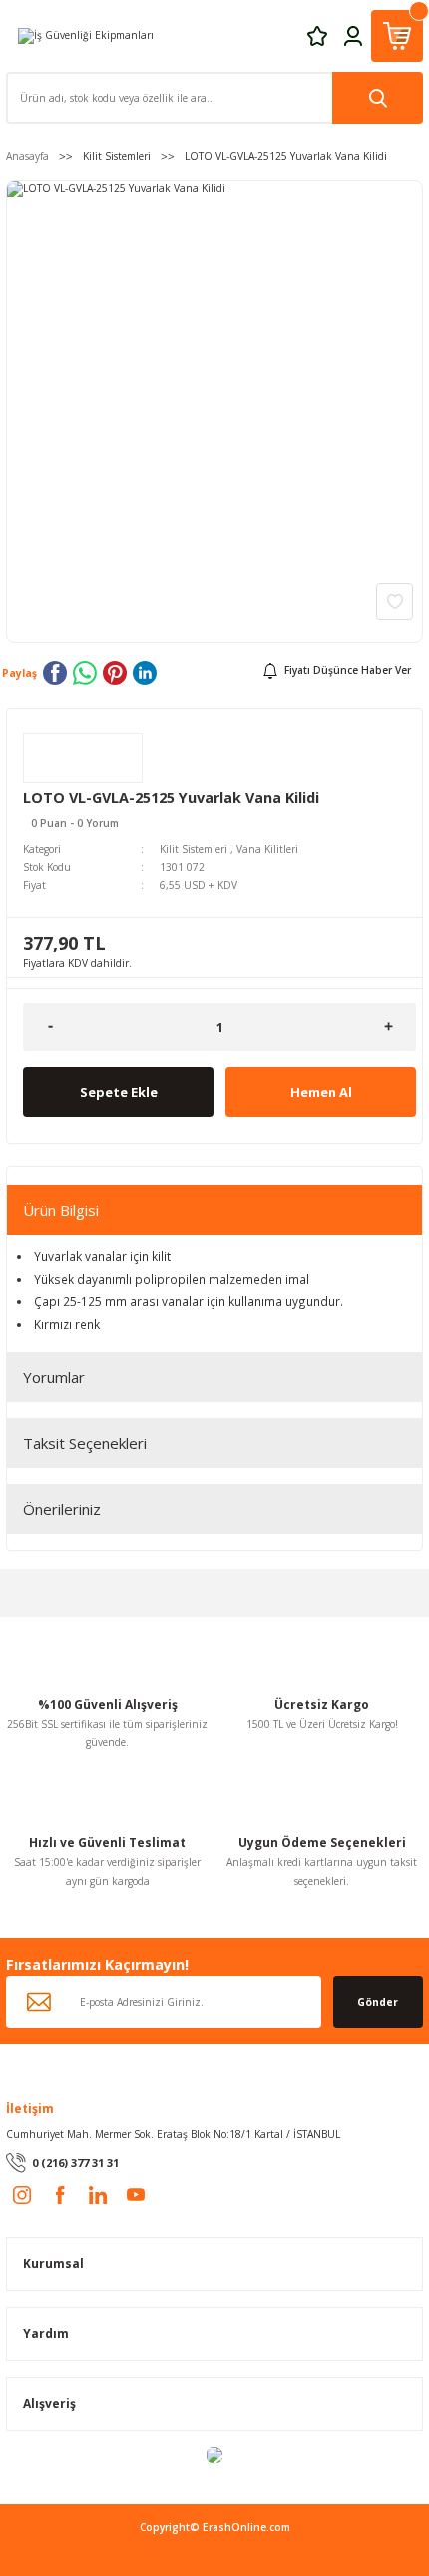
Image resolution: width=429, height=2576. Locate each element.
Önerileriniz (62, 1509)
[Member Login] (353, 35)
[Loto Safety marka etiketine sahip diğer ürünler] (83, 758)
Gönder (378, 2002)
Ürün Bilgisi (61, 1210)
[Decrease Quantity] (50, 1027)
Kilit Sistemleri (194, 849)
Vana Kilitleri (267, 849)
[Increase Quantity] (389, 1027)
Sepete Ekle (119, 1092)
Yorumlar (54, 1377)
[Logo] (86, 35)
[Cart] (397, 36)
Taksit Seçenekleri (85, 1443)
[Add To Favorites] (395, 602)
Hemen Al (321, 1092)
